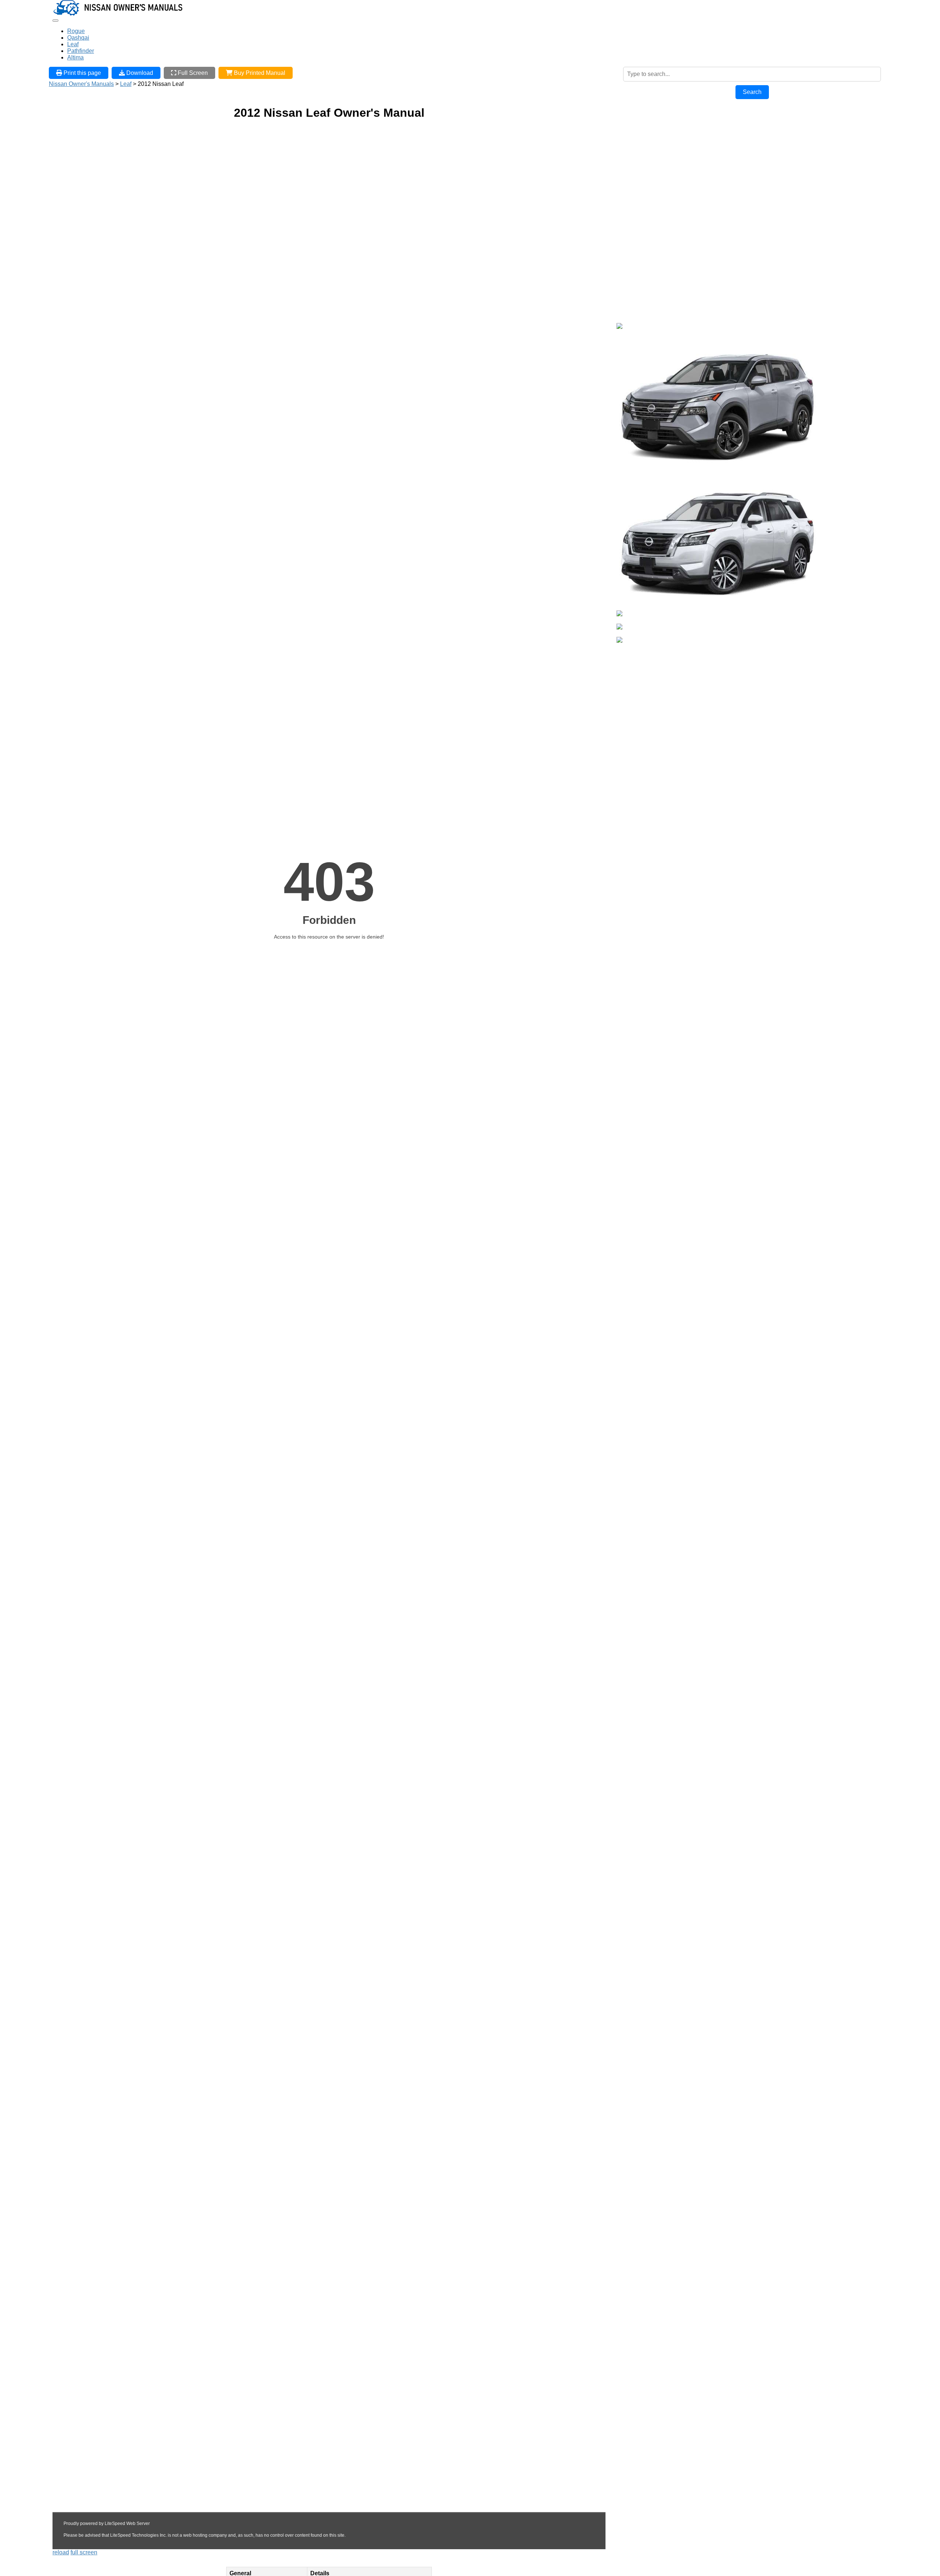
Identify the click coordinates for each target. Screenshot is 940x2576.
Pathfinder (81, 51)
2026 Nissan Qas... (641, 620)
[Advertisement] (672, 152)
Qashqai (78, 38)
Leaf (73, 44)
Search (752, 92)
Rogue (76, 31)
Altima (75, 57)
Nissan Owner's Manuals (81, 84)
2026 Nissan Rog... (641, 475)
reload (61, 2552)
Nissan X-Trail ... (638, 333)
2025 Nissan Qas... (641, 647)
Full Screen (192, 73)
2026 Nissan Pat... (640, 607)
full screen (84, 2552)
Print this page (82, 73)
